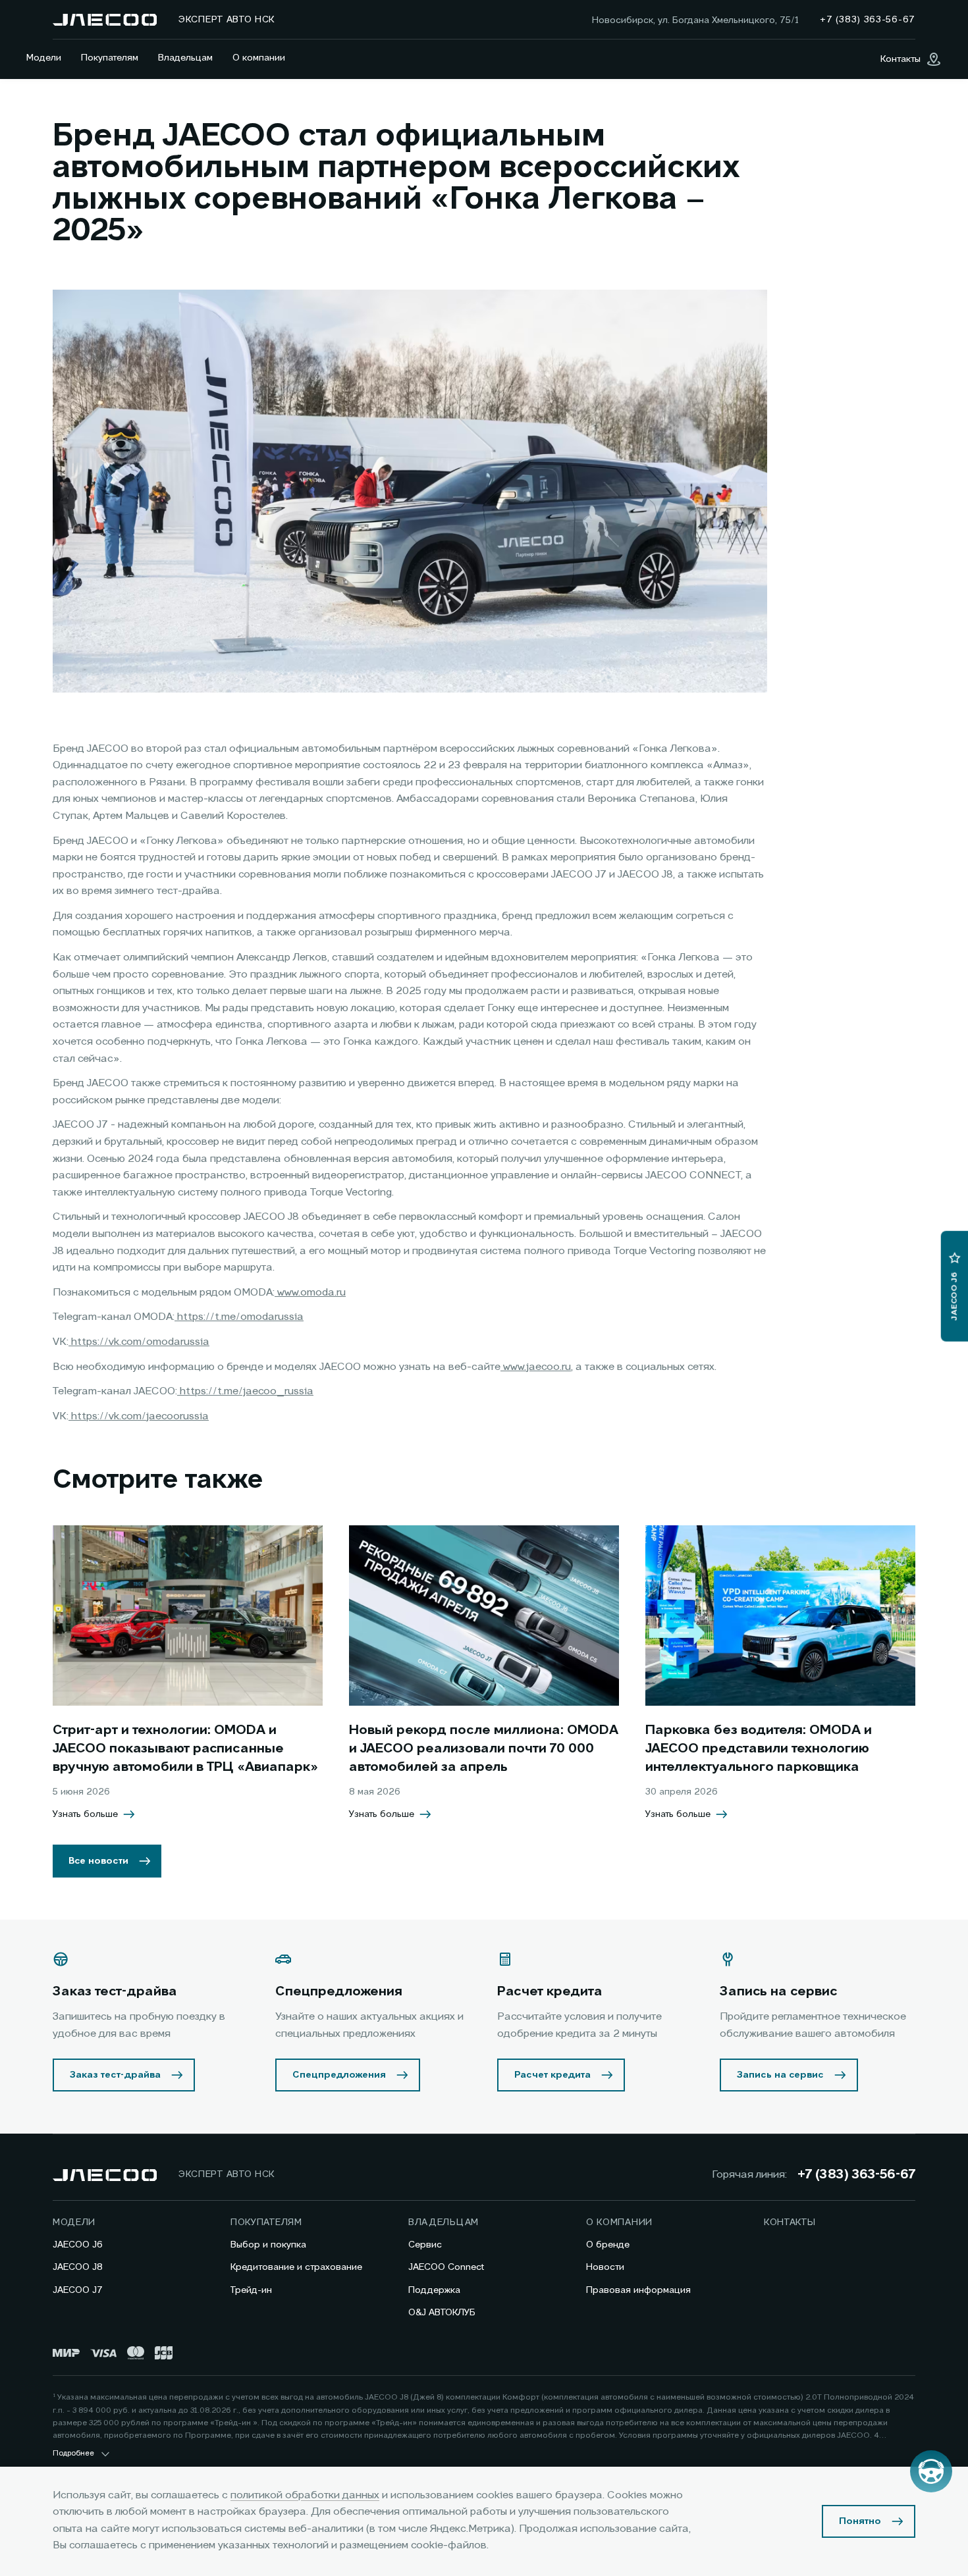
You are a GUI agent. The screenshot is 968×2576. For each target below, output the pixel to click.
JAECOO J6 (78, 2245)
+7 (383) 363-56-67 (856, 2175)
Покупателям (110, 58)
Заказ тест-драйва (115, 2075)
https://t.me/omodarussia (239, 1317)
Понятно (860, 2521)
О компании (259, 58)
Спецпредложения (339, 2075)
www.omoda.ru (310, 1293)
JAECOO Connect (446, 2267)
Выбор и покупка (268, 2245)
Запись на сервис (780, 2075)
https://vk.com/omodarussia (139, 1342)
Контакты (790, 2222)
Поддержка (434, 2290)
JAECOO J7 (78, 2290)
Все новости (98, 1861)
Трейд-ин (251, 2290)
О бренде (608, 2245)
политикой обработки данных (305, 2496)
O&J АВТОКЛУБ (442, 2313)
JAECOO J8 (78, 2267)
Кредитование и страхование (296, 2267)
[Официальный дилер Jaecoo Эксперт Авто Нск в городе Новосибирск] (105, 20)
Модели (44, 58)
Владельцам (185, 58)
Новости (605, 2267)
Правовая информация (638, 2290)
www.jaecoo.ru (536, 1367)
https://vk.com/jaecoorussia (139, 1417)
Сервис (425, 2245)
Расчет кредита (552, 2075)
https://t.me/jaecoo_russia (245, 1392)
